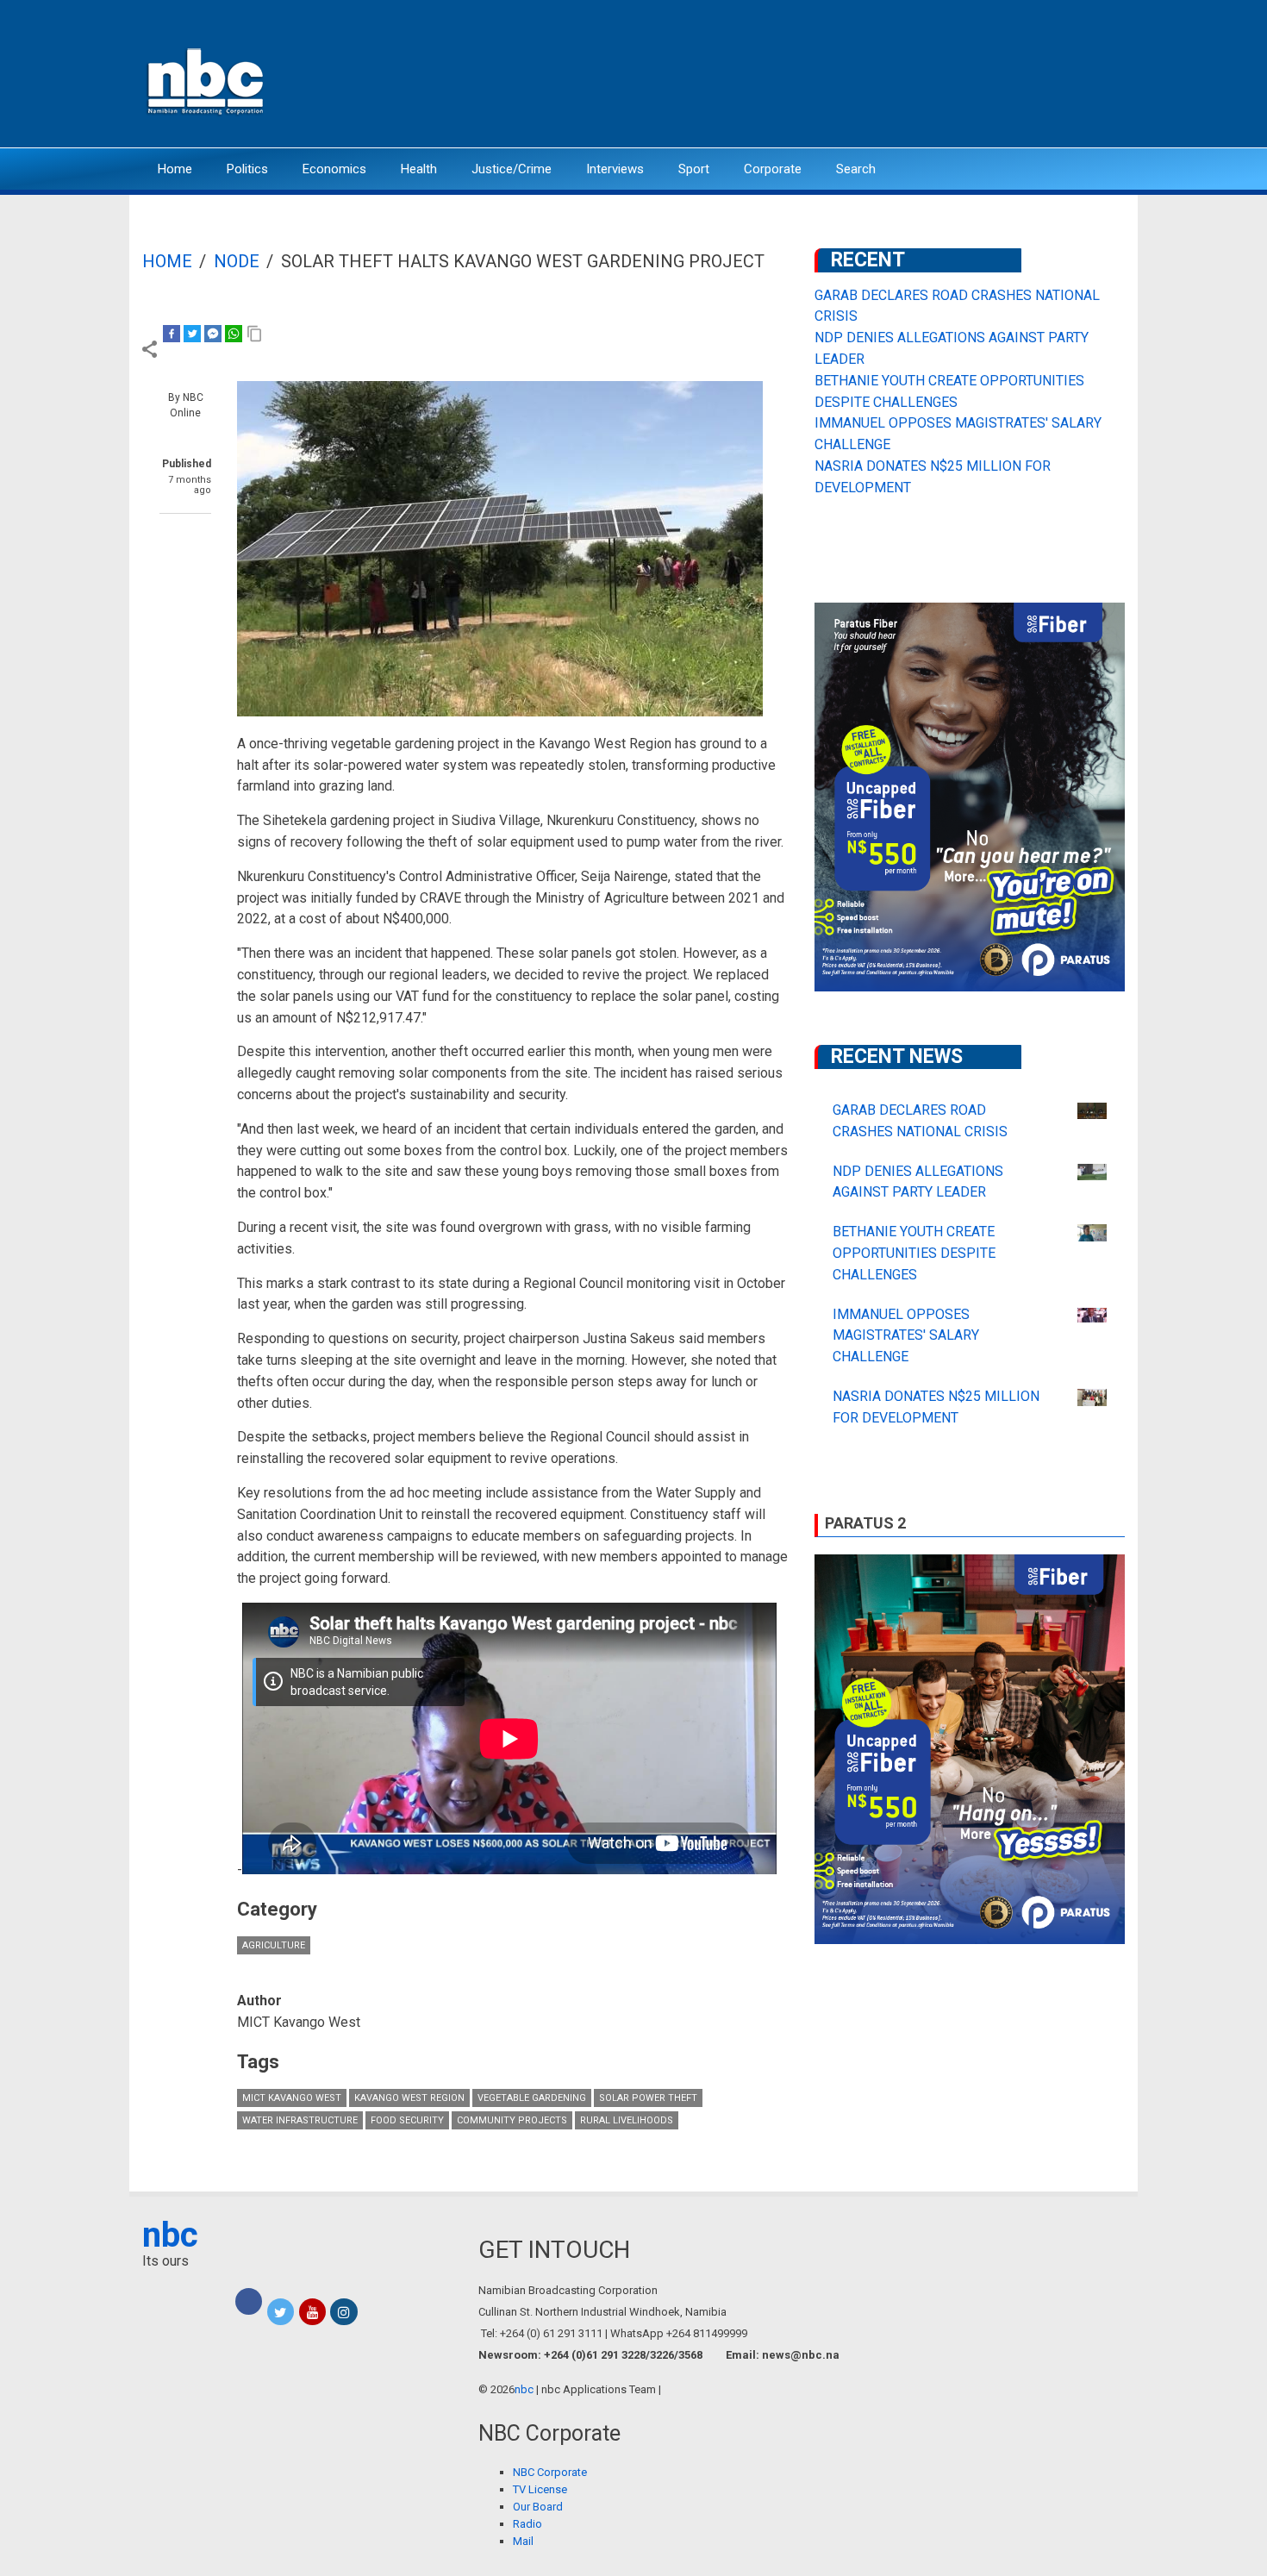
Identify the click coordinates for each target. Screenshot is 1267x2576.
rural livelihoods (627, 2120)
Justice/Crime (512, 169)
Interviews (615, 169)
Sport (694, 169)
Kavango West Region (409, 2098)
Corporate (773, 169)
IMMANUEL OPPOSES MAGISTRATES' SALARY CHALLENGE (906, 1336)
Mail (523, 2541)
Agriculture (274, 1945)
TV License (540, 2489)
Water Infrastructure (300, 2120)
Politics (247, 169)
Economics (334, 169)
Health (419, 169)
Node (237, 261)
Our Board (538, 2507)
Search (856, 169)
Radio (527, 2524)
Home (175, 169)
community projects (512, 2120)
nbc (170, 2235)
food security (407, 2120)
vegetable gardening (532, 2098)
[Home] (207, 80)
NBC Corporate (550, 2472)
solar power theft (648, 2098)
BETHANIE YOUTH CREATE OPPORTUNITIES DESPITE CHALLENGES (914, 1253)
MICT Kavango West (292, 2098)
